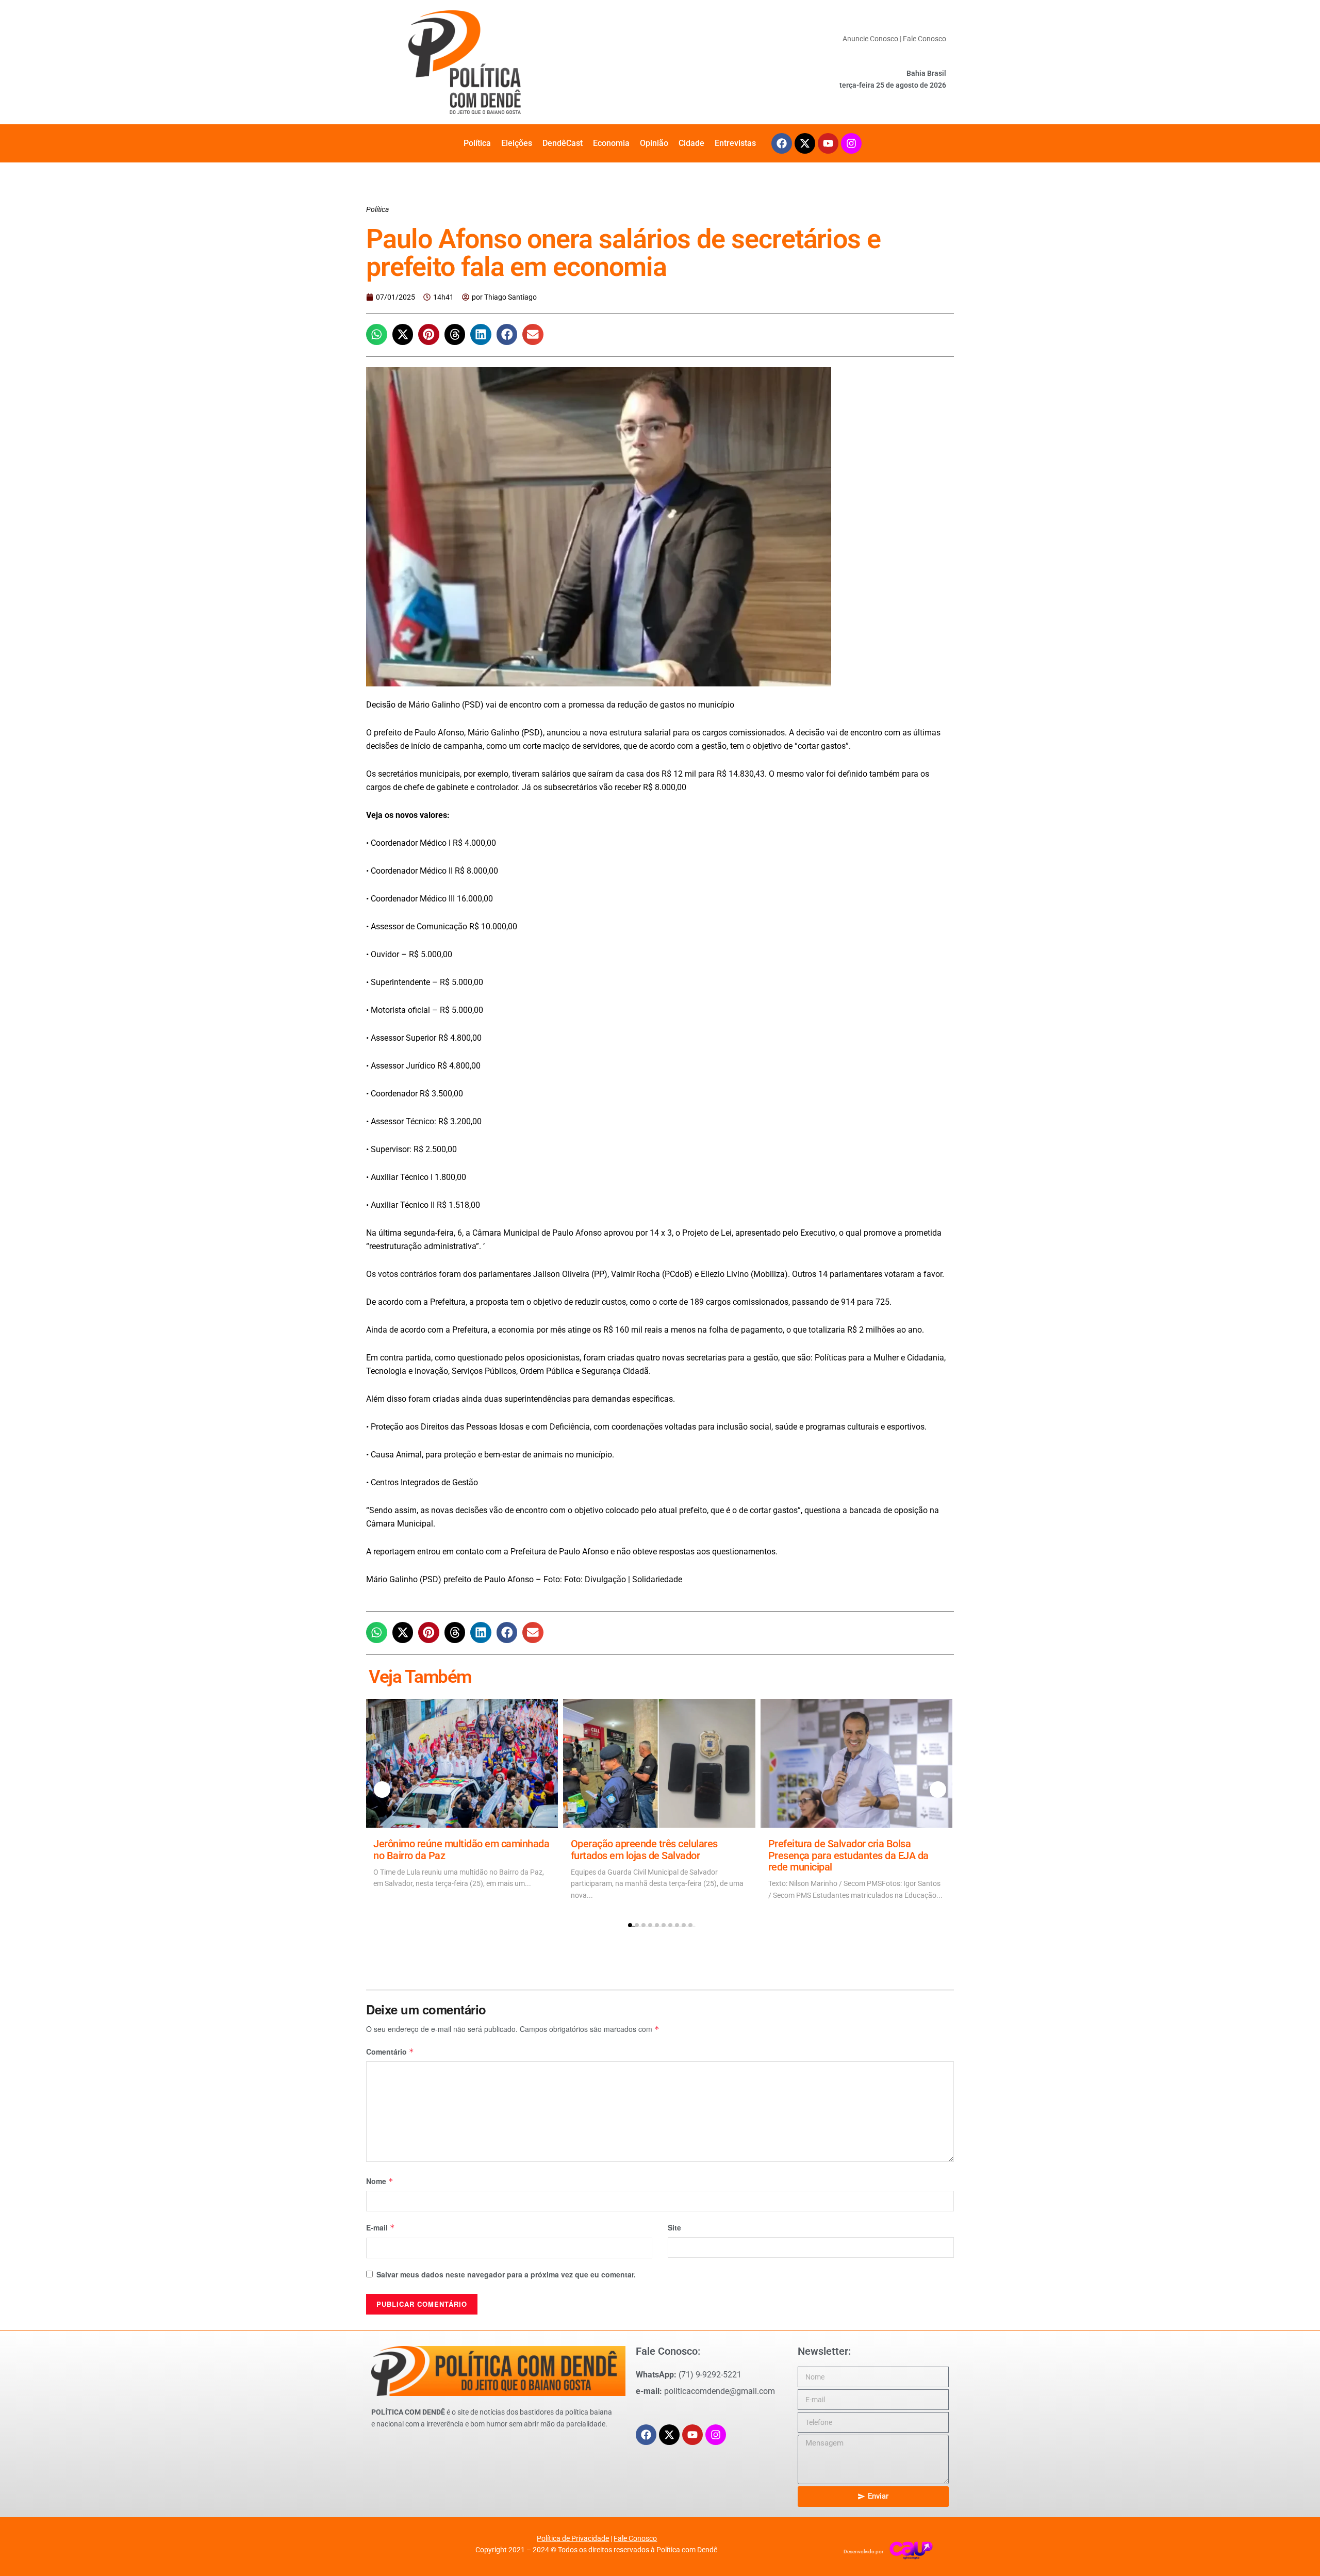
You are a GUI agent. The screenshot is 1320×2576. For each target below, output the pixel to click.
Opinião (654, 143)
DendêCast (563, 143)
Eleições (517, 143)
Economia (611, 143)
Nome (380, 2181)
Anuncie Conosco (870, 39)
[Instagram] (851, 143)
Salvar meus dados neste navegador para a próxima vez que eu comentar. (506, 2274)
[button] (377, 334)
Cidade (691, 143)
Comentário (390, 2052)
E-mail (381, 2227)
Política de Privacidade (573, 2538)
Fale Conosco (925, 39)
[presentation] (382, 1790)
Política (477, 143)
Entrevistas (735, 143)
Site (674, 2227)
